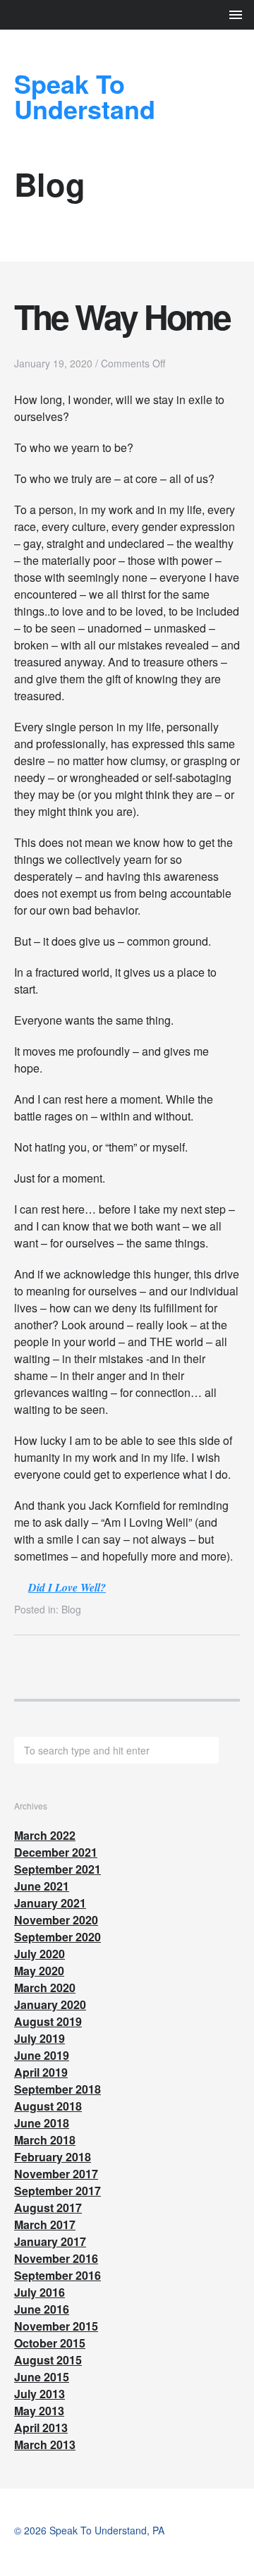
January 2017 (50, 2241)
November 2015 (56, 2326)
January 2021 (50, 1903)
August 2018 (48, 2106)
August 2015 (48, 2360)
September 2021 (58, 1869)
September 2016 (58, 2275)
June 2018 (42, 2123)
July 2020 (40, 1954)
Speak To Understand (85, 96)
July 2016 (40, 2292)
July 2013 (40, 2394)
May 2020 (39, 1971)
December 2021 (56, 1852)
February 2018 (53, 2157)
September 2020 (58, 1937)
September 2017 (58, 2191)
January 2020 (50, 2004)
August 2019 (48, 2021)
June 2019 (42, 2055)
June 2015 (42, 2377)
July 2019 (40, 2038)
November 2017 (56, 2174)
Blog (71, 1609)
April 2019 (41, 2072)
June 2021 (42, 1886)
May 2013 (39, 2411)
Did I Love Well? (67, 1587)
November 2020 (56, 1920)
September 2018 (58, 2089)
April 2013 (41, 2428)
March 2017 (45, 2224)
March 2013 (45, 2444)
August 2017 (48, 2208)
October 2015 (50, 2343)
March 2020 (45, 1988)
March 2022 (45, 1835)
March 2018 (45, 2140)
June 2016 (42, 2309)
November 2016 (56, 2258)
